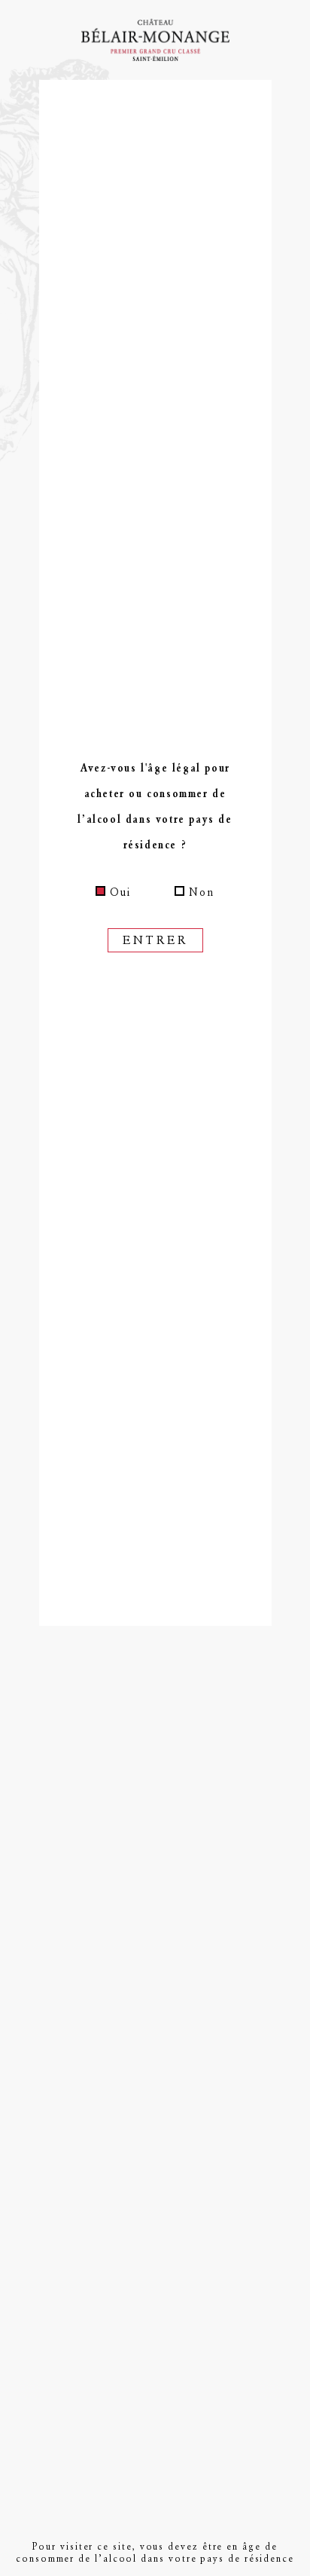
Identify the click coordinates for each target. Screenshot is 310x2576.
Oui (120, 892)
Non (202, 892)
